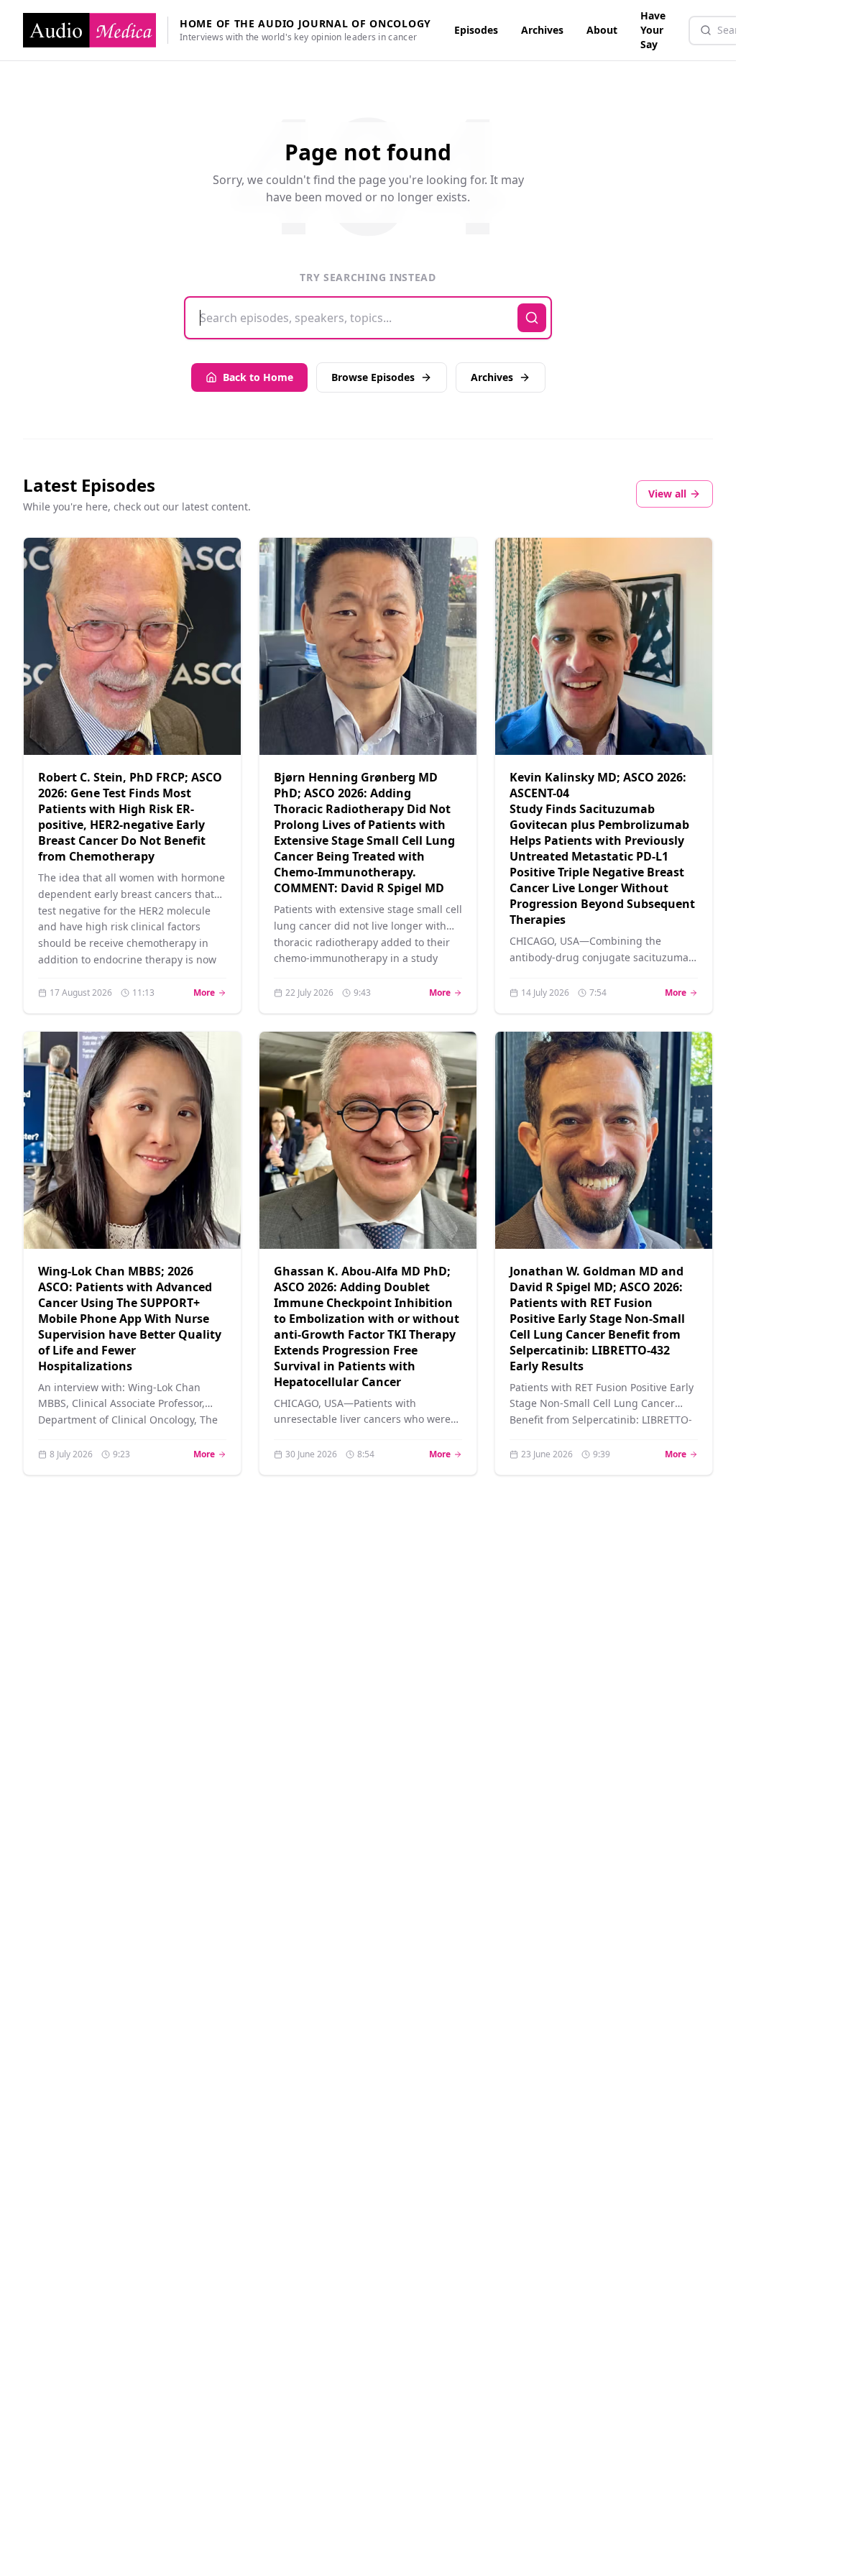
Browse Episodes (373, 377)
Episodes (476, 30)
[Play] (212, 726)
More (210, 993)
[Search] (532, 318)
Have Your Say (653, 30)
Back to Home (258, 377)
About (602, 30)
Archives (542, 30)
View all (667, 494)
